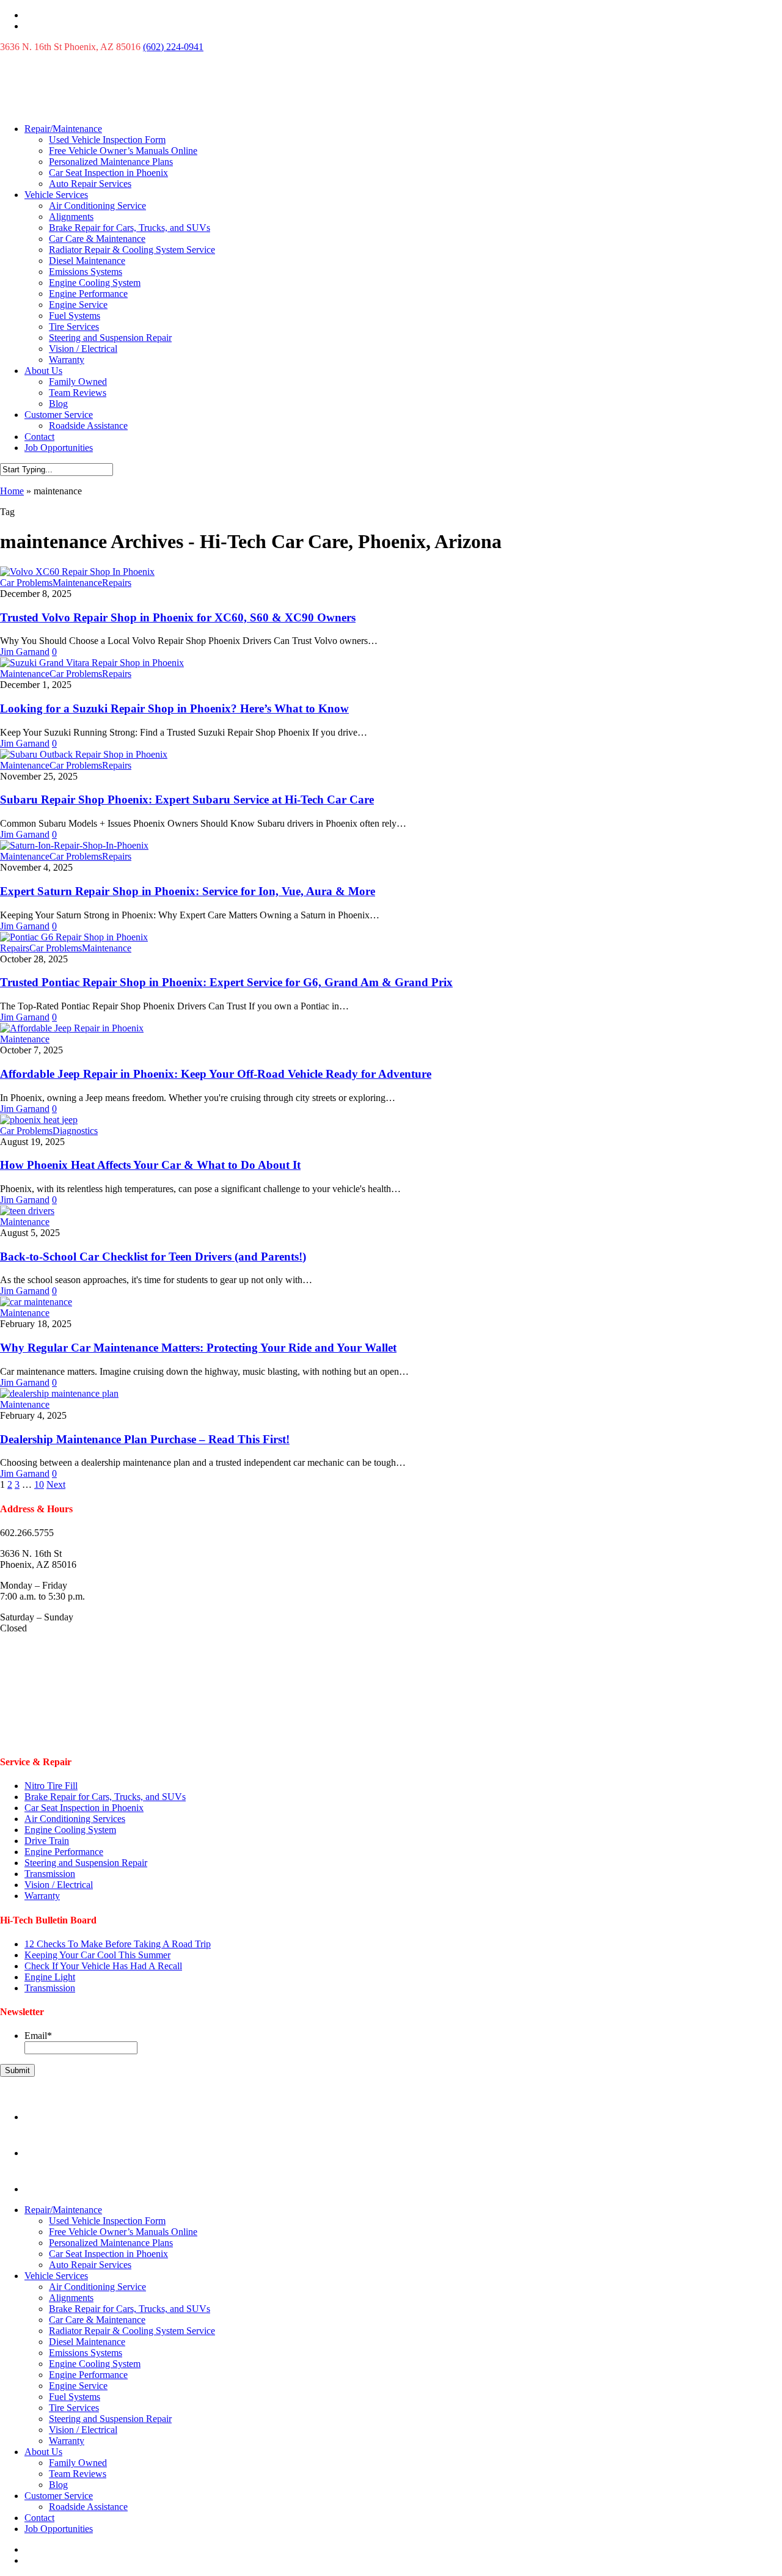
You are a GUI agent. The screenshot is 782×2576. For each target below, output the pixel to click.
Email (38, 2036)
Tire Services (74, 327)
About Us (43, 371)
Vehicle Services (56, 195)
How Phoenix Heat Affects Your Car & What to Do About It (150, 1165)
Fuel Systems (75, 316)
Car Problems (26, 583)
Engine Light (50, 1977)
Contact (39, 437)
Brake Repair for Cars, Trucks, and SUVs (130, 228)
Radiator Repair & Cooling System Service (132, 250)
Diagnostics (75, 1131)
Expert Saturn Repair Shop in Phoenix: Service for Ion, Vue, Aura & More (188, 891)
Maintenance (77, 583)
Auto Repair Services (90, 184)
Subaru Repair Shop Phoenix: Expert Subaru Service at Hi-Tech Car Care (187, 800)
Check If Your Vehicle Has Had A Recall (103, 1966)
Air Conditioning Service (97, 206)
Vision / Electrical (83, 349)
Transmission (50, 1874)
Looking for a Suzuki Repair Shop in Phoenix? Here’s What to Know (174, 708)
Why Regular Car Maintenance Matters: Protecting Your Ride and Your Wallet (198, 1348)
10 (39, 1484)
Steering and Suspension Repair (110, 338)
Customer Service (59, 415)
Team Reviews (78, 393)
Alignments (71, 217)
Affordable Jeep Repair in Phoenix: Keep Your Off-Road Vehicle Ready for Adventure (216, 1074)
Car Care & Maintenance (97, 239)
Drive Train (47, 1841)
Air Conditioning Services (75, 1819)
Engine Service (78, 305)
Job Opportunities (59, 448)
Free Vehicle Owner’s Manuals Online (123, 151)
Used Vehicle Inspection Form (107, 140)
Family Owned (78, 382)
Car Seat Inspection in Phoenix (108, 173)
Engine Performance (88, 294)
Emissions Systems (86, 272)
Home (12, 491)
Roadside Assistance (88, 426)
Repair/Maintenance (63, 129)
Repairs (117, 583)
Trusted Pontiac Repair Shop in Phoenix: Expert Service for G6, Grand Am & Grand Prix (226, 982)
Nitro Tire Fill (51, 1786)
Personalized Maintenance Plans (111, 162)
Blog (58, 404)
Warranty (67, 360)
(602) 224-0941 (173, 47)
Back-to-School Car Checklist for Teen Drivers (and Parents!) (153, 1257)
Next (56, 1484)
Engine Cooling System (95, 283)
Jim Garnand (25, 652)
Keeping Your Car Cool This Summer (97, 1955)
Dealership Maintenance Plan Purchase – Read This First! (145, 1439)
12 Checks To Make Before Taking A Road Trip (118, 1944)
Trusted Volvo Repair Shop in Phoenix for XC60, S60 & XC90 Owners (178, 617)
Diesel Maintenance (87, 261)
